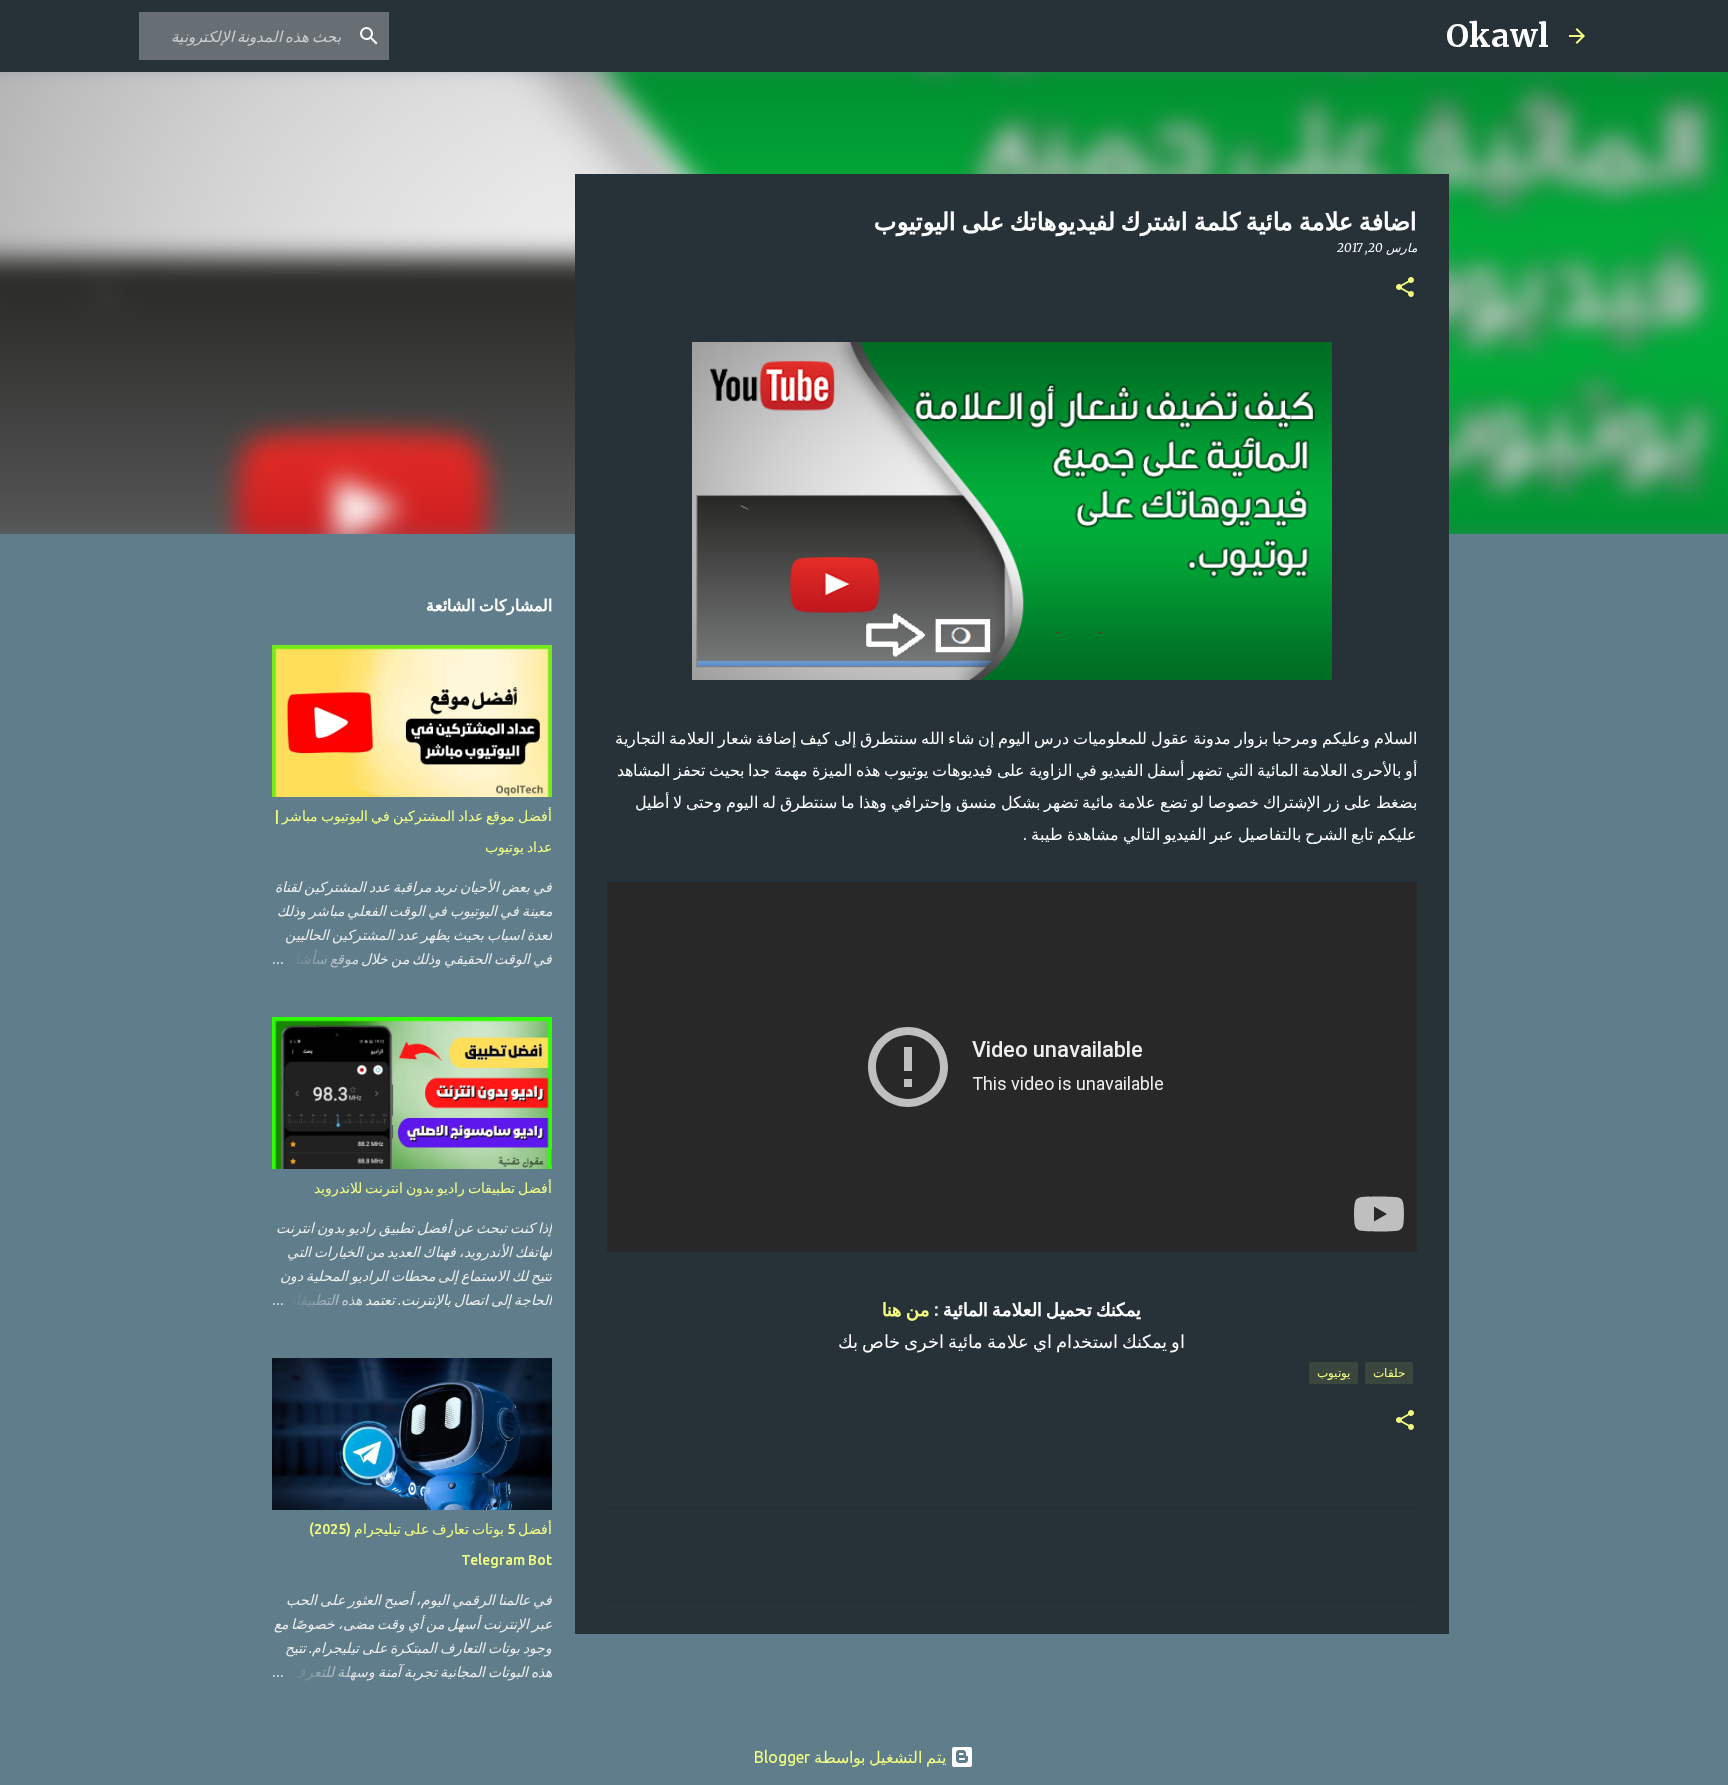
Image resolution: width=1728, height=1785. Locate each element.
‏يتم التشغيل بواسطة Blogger (852, 1757)
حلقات (1389, 1372)
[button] (1405, 288)
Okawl (1497, 36)
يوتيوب (1333, 1372)
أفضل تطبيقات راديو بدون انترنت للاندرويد (433, 1188)
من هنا (906, 1309)
